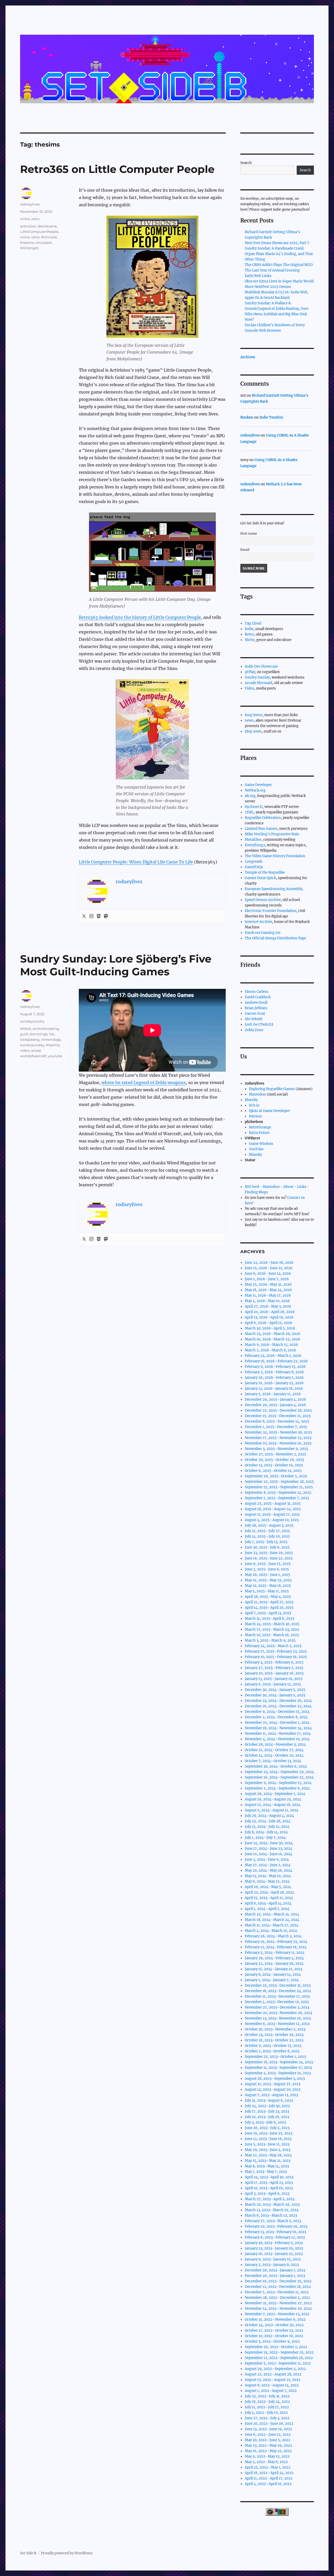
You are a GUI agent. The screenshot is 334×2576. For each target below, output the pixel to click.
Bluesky (251, 1100)
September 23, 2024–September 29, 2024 (279, 1772)
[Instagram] (91, 916)
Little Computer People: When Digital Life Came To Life (136, 862)
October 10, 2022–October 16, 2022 (274, 2336)
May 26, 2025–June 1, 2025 (267, 1575)
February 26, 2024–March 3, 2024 (273, 1936)
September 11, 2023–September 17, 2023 (278, 2068)
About (288, 1187)
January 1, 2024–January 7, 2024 (272, 1980)
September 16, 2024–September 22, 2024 (279, 1777)
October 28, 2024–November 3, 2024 (275, 1744)
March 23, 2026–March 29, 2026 (273, 1334)
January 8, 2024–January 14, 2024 (273, 1975)
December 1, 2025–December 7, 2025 (276, 1427)
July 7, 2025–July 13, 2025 (266, 1542)
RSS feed (252, 1187)
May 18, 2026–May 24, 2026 (268, 1290)
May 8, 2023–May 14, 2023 (267, 2166)
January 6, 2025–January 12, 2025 (273, 1684)
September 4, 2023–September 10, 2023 (278, 2073)
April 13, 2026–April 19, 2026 (269, 1317)
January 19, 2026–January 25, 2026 (274, 1383)
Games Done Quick (260, 878)
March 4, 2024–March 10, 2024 (271, 1931)
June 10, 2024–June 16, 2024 (269, 1854)
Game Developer (258, 785)
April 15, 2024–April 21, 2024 (269, 1898)
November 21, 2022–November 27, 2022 (278, 2303)
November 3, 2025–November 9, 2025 (276, 1449)
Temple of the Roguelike (265, 872)
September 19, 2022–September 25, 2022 (279, 2352)
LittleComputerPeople (39, 232)
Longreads (254, 861)
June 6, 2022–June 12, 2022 (268, 2435)
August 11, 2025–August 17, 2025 (272, 1514)
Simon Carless (257, 992)
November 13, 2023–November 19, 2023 (278, 2018)
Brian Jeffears (256, 1008)
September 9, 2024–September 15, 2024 (278, 1783)
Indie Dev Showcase (261, 666)
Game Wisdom (261, 1144)
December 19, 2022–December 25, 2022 (278, 2281)
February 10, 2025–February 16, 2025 (276, 1657)
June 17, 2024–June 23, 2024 (269, 1849)
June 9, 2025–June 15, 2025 (268, 1564)
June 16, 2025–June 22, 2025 (269, 1558)
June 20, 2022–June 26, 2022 (269, 2424)
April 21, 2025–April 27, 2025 (269, 1602)
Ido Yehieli (254, 1019)
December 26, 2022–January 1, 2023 (275, 2270)
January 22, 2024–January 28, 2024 (274, 1964)
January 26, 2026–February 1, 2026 (274, 1378)
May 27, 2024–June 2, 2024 (268, 1865)
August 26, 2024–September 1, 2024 (275, 1794)
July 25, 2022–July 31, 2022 (267, 2396)
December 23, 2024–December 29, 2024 (278, 1701)
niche (25, 219)
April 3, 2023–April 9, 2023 (267, 2194)
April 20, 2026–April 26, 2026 (270, 1312)
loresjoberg (30, 1039)
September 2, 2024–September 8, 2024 (277, 1788)
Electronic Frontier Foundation (271, 911)
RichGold (49, 237)
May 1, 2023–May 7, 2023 (266, 2172)
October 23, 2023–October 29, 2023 (274, 2035)
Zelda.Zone (254, 1030)
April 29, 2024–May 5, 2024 (268, 1887)
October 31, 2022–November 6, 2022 (275, 2320)
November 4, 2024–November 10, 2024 (277, 1739)
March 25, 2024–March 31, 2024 (272, 1914)
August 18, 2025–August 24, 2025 (273, 1509)
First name (249, 533)
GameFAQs (254, 867)
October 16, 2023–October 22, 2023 (274, 2040)
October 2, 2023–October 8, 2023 (272, 2051)
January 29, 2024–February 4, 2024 (274, 1958)
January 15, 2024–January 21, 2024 (274, 1969)
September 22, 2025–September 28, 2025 (279, 1482)
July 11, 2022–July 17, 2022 (267, 2407)
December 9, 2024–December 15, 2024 (277, 1712)
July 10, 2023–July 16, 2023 (267, 2117)
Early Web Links (258, 276)
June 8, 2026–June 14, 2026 (268, 1274)
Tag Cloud (253, 623)
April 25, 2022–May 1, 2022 (268, 2467)
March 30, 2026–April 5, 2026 (270, 1328)
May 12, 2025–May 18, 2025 (268, 1586)
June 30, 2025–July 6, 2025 (267, 1547)
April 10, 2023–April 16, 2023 (269, 2188)
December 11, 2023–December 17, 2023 (277, 1996)
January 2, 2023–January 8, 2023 (272, 2265)
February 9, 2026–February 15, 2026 (275, 1367)
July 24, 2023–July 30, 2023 (267, 2106)
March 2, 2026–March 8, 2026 (270, 1350)
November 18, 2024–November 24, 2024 (278, 1728)
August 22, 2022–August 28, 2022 (273, 2374)
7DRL (249, 812)
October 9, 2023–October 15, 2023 (273, 2046)
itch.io (254, 1105)
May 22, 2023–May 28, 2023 (268, 2155)
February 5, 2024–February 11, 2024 (275, 1953)
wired (36, 1050)
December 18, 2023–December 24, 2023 (278, 1991)
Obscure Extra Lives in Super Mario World (279, 281)
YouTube (256, 1149)
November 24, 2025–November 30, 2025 (278, 1432)
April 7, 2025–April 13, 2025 (268, 1613)
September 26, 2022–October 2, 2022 (276, 2347)
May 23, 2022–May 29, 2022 (268, 2445)
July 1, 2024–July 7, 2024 (265, 1838)
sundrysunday (32, 1045)
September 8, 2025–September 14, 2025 (278, 1493)
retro (35, 219)
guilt (24, 1034)
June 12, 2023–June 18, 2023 (268, 2139)
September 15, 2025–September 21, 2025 (279, 1487)
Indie (249, 629)
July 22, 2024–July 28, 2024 (268, 1821)
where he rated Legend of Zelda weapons (144, 1083)
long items (254, 715)
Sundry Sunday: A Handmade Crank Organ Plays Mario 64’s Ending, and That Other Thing (279, 254)
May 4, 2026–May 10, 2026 (267, 1301)
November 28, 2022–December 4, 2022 (277, 2298)
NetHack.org (255, 790)
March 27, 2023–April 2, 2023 (270, 2199)
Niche (250, 640)
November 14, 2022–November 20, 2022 (278, 2309)
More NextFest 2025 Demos (268, 287)
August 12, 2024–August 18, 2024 (273, 1805)
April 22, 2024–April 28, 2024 (269, 1892)
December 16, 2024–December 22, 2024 (278, 1706)
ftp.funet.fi (254, 807)
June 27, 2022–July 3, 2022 (267, 2418)
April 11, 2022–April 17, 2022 (269, 2478)
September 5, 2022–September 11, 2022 (278, 2363)
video (25, 1050)
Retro (249, 634)
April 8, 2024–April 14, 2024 (268, 1903)
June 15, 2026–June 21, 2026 (269, 1268)
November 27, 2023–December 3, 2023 (277, 2007)
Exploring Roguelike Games (272, 1089)
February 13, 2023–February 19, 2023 (275, 2232)
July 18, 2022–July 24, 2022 (267, 2402)
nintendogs (51, 1039)
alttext (26, 1029)
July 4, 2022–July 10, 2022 (266, 2413)
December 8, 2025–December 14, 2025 (277, 1421)
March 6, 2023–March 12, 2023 (271, 2215)
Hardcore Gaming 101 (263, 933)
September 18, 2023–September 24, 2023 (279, 2062)
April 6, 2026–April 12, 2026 (269, 1323)
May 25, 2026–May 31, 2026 (268, 1284)
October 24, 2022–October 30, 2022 (274, 2325)
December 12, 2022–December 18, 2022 (278, 2287)
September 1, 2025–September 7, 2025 (277, 1498)
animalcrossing (46, 1029)
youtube (55, 1056)
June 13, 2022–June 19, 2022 (268, 2429)
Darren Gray (255, 1014)
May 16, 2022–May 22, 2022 (268, 2451)
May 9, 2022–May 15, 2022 (267, 2456)
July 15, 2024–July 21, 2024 (267, 1827)
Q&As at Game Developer (269, 1111)
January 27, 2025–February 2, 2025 (274, 1668)
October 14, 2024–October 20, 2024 (274, 1755)
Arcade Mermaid (258, 683)
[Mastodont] (106, 916)
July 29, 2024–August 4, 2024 (269, 1816)
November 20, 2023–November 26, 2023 (278, 2013)
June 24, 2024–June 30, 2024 (269, 1843)
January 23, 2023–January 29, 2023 (274, 2248)
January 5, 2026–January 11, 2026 (273, 1394)
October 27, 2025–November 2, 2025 (275, 1454)
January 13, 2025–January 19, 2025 (274, 1679)
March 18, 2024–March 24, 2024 (272, 1920)
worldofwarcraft (33, 1056)
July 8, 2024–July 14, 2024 (266, 1832)
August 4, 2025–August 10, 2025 (272, 1520)
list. (52, 1034)
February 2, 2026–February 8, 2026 (274, 1372)
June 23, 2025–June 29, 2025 (269, 1553)
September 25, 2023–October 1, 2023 (275, 2057)
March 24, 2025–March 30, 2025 (272, 1624)
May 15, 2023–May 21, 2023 (268, 2161)
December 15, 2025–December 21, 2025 (278, 1416)
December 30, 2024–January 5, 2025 (275, 1690)
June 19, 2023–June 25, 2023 (269, 2133)
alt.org (250, 796)
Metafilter (253, 840)
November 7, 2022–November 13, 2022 (277, 2314)
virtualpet (44, 243)
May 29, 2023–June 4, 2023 (267, 2150)
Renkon (247, 417)
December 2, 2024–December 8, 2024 (276, 1717)
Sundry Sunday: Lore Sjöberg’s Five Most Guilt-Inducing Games (116, 965)
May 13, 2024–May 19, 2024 (268, 1876)
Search (246, 163)
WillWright (29, 248)
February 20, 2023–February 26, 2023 (276, 2226)
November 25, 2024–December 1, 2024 (277, 1723)
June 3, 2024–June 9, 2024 (267, 1860)
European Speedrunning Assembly (273, 889)
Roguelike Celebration (263, 818)
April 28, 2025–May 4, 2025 (268, 1597)
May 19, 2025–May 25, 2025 (268, 1580)
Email (245, 550)
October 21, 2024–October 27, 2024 (274, 1750)
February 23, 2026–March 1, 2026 (273, 1356)
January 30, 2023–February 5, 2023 (274, 2243)
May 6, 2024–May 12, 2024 (267, 1881)
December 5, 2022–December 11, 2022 (277, 2292)
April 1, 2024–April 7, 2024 (267, 1909)
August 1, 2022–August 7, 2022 (271, 2391)
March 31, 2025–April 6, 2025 (270, 1619)
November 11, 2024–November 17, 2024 (278, 1734)
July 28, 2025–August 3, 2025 (269, 1525)
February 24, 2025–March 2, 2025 (273, 1646)
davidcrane (47, 226)
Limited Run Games (261, 829)
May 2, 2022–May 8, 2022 (266, 2462)
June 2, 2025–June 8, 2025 (267, 1569)
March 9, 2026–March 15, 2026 (271, 1345)
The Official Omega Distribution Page (275, 938)
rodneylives (30, 204)
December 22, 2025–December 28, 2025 (278, 1410)
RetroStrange (260, 1127)
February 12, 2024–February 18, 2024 (276, 1947)
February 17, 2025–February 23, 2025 (276, 1651)
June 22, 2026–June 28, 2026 (269, 1263)
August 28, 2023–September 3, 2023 (275, 2079)
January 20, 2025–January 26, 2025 (274, 1673)
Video (249, 688)
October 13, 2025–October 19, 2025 (274, 1465)
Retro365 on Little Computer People (117, 169)
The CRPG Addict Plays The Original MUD (279, 265)
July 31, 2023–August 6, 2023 (269, 2100)
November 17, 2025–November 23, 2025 (278, 1438)
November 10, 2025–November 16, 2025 (278, 1443)
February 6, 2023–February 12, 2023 (275, 2237)
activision (28, 226)
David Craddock (258, 997)
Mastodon (257, 1094)
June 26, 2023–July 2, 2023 (267, 2128)
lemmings (39, 1034)
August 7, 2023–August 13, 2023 (271, 2095)
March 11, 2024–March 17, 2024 (272, 1925)
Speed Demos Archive (263, 900)
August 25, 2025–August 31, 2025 (273, 1504)
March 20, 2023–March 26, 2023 (272, 2205)
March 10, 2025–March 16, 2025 (272, 1635)
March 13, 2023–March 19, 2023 (272, 2210)
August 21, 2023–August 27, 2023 (273, 2084)
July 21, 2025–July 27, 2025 (267, 1531)
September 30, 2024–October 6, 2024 (276, 1766)
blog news (253, 731)
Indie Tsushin (271, 417)
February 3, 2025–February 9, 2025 (274, 1662)
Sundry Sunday (257, 677)
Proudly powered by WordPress (67, 2553)
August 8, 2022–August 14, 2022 (272, 2385)
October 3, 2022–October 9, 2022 (272, 2341)
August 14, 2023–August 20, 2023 (273, 2090)
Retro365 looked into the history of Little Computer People (140, 617)
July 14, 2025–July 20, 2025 (267, 1536)
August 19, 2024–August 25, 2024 (273, 1799)
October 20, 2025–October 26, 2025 (275, 1460)
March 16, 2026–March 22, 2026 (272, 1339)
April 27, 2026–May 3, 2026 (268, 1306)
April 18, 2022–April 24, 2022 (269, 2473)
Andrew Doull (256, 1003)
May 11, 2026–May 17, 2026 (268, 1295)
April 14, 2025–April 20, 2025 (269, 1608)
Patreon (255, 1116)
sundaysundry (32, 1021)
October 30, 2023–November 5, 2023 (275, 2029)
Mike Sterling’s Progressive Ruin (272, 834)
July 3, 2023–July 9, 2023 (265, 2122)
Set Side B (28, 2553)
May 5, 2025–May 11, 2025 (267, 1591)
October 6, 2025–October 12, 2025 (273, 1471)
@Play (250, 672)
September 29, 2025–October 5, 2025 (276, 1476)
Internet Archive (258, 922)
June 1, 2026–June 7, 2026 (267, 1279)
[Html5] (99, 916)
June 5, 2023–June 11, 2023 (267, 2144)
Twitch (266, 1024)
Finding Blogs (256, 1192)
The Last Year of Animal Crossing (272, 270)
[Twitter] (84, 916)
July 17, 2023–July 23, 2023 (267, 2111)
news (249, 720)
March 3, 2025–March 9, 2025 (270, 1640)
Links (302, 1187)
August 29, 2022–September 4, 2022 (275, 2369)
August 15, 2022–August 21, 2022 (273, 2380)
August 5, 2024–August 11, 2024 (272, 1810)
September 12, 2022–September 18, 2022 (279, 2358)
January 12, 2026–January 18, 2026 (274, 1389)
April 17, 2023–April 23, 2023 (269, 2183)
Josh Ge (251, 1024)
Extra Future (259, 1133)
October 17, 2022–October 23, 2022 (274, 2330)
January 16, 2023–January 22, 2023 (274, 2254)
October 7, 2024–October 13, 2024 (273, 1761)
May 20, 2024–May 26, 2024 (269, 1870)
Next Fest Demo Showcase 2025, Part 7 (277, 243)
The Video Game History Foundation (275, 856)
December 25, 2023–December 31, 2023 (278, 1985)
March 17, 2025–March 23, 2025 (272, 1629)
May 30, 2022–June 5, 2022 (267, 2440)
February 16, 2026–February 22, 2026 (276, 1361)
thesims (27, 243)
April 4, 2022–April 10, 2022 (268, 2484)
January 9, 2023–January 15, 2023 (273, 2259)
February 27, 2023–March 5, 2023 (273, 2221)
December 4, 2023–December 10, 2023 (277, 2002)
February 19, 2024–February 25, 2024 (276, 1942)
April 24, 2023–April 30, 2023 (269, 2177)
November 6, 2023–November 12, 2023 (277, 2024)
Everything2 (255, 845)
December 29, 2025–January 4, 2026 (275, 1399)
